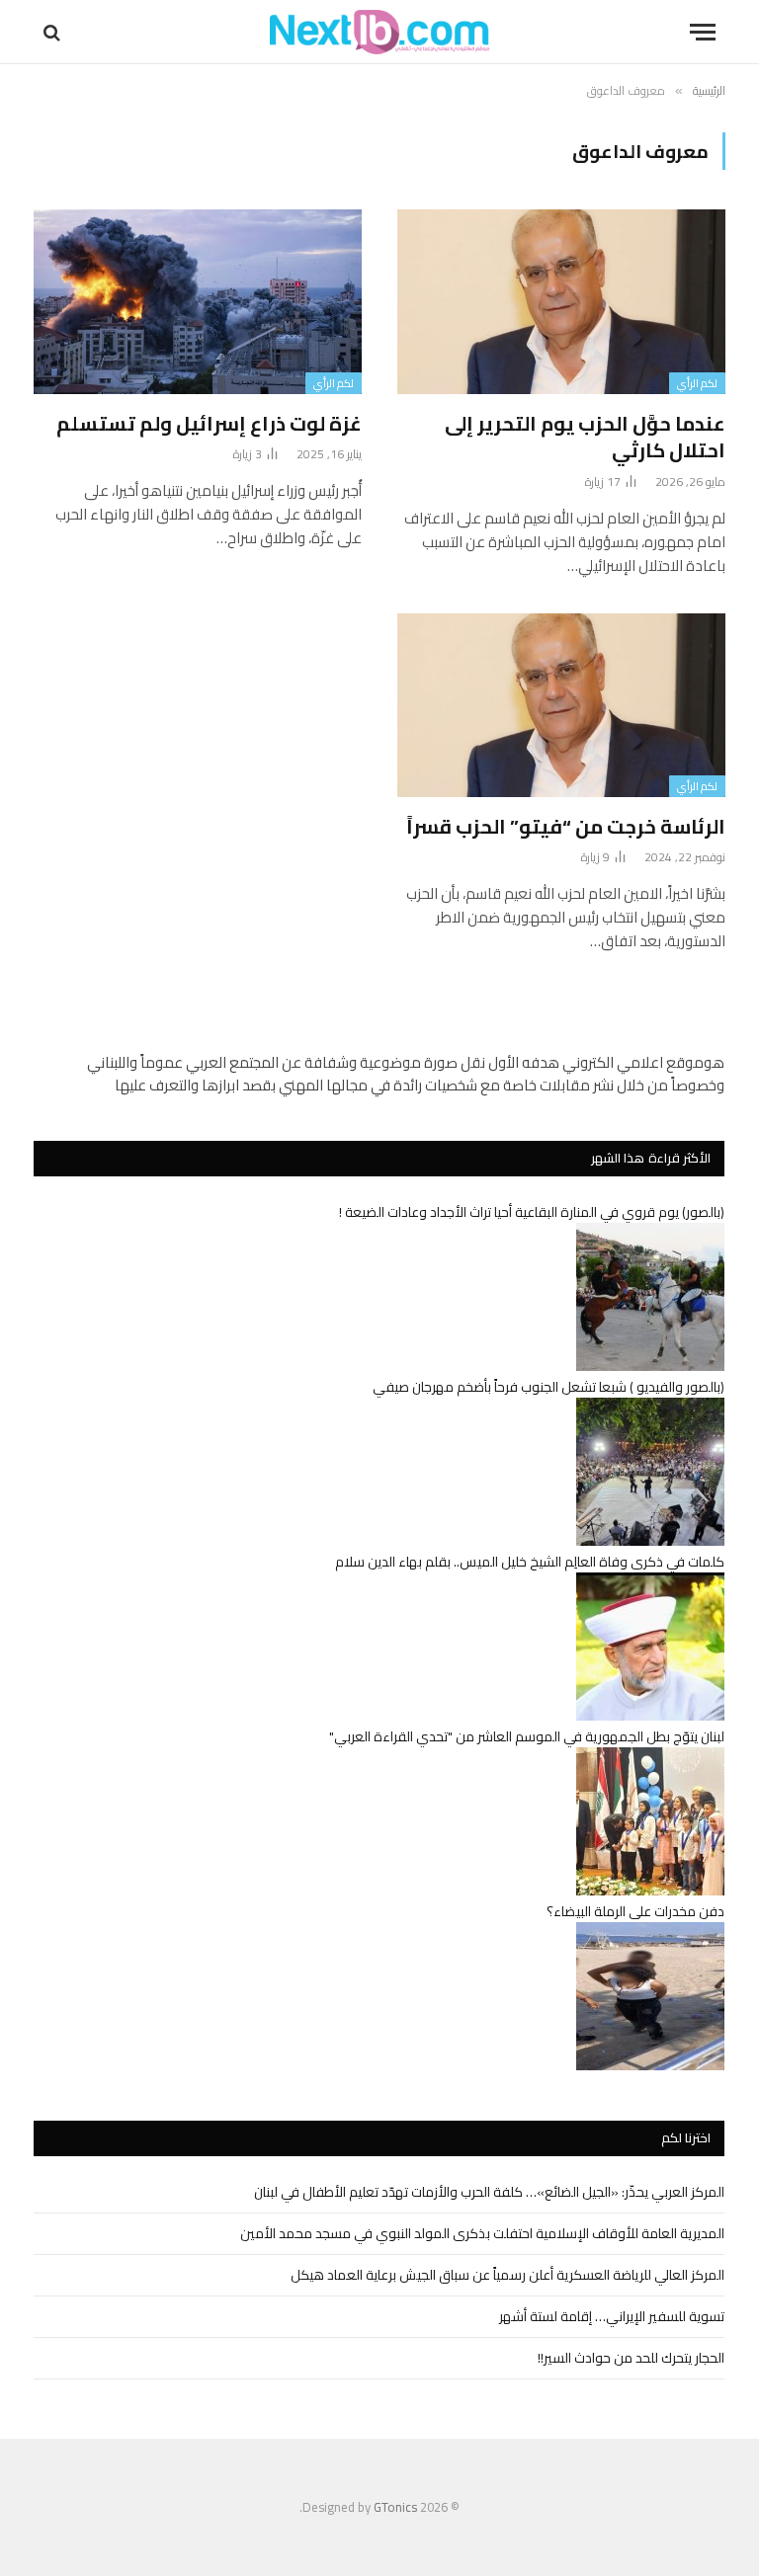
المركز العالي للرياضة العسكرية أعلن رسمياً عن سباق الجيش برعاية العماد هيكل (507, 2275)
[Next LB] (379, 32)
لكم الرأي (697, 383)
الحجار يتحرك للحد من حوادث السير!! (631, 2358)
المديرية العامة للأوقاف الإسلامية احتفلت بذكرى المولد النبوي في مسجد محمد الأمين (482, 2233)
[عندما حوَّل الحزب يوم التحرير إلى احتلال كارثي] (561, 302)
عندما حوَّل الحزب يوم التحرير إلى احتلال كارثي (585, 437)
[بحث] (54, 32)
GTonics (395, 2507)
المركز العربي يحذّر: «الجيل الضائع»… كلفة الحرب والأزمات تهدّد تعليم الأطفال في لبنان (489, 2192)
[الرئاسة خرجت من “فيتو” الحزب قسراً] (561, 706)
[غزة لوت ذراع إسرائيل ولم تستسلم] (198, 302)
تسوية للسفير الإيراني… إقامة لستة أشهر (612, 2316)
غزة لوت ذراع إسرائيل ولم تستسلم (209, 423)
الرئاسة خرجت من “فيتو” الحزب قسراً (566, 826)
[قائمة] (703, 32)
